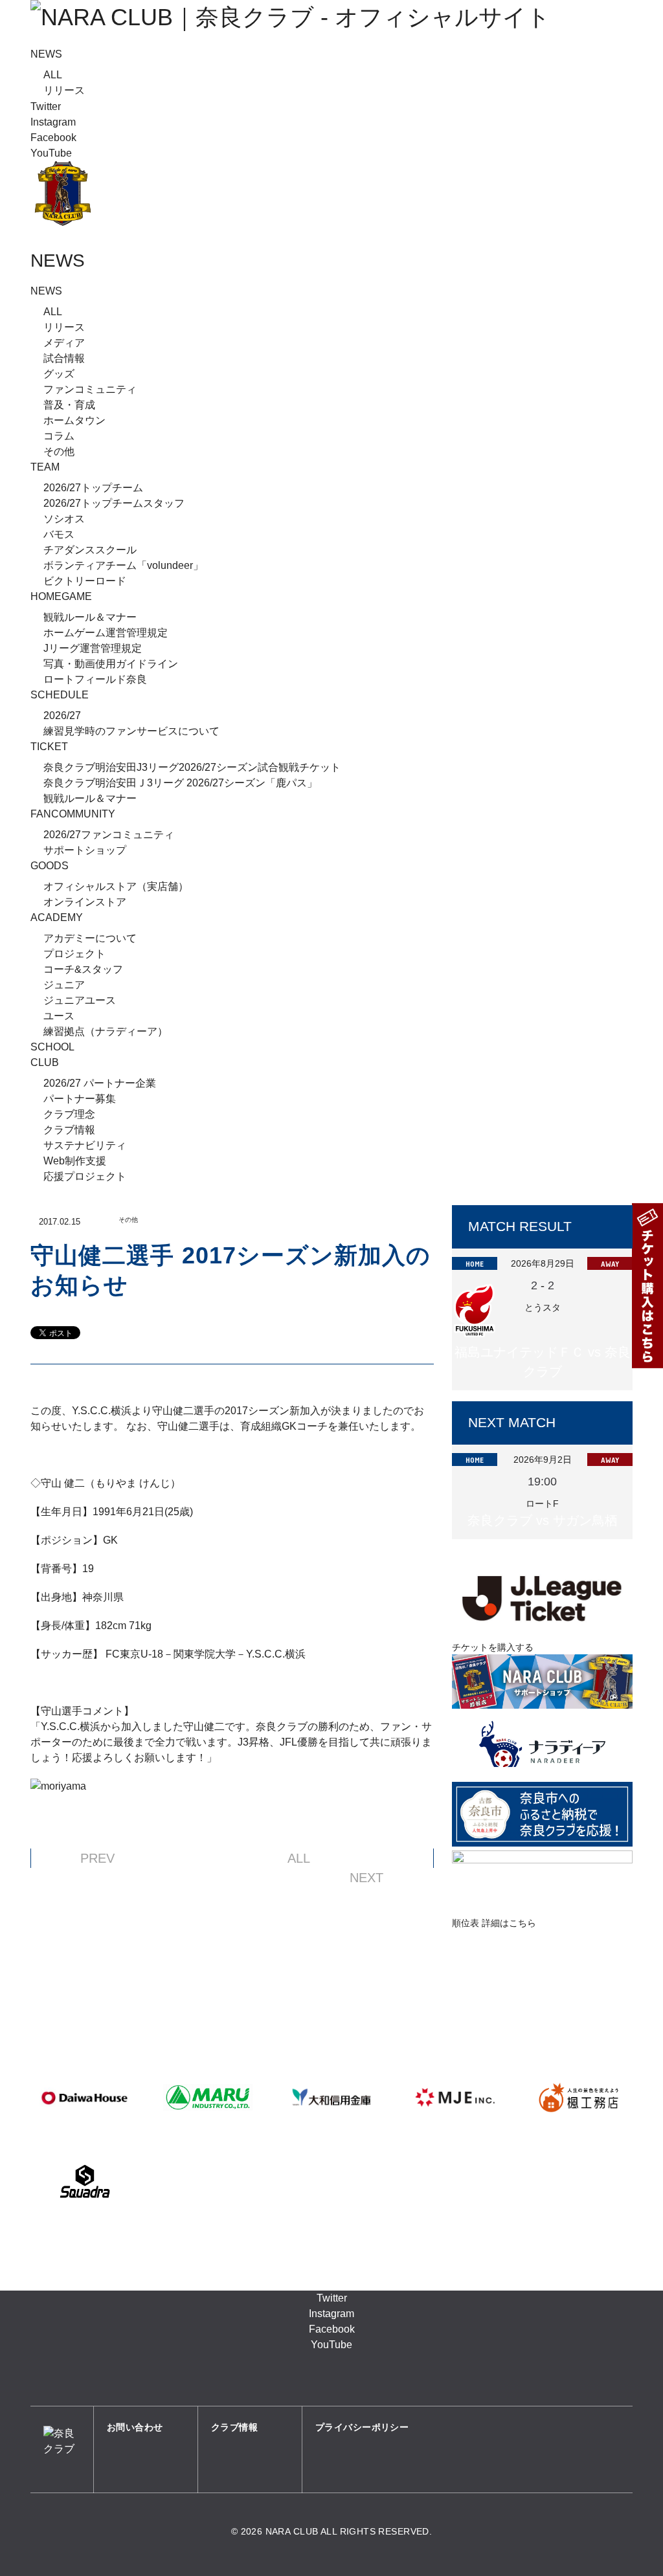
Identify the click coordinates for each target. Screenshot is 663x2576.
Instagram (53, 122)
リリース (64, 90)
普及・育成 (69, 405)
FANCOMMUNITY (73, 814)
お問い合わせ (135, 2427)
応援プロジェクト (85, 1176)
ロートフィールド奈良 (95, 679)
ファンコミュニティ (90, 389)
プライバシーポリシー (362, 2427)
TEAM (45, 467)
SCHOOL (52, 1047)
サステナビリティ (85, 1145)
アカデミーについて (90, 938)
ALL (53, 75)
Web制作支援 (75, 1161)
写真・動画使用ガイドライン (111, 664)
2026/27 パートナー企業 (100, 1083)
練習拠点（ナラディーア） (106, 1031)
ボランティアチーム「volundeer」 (123, 565)
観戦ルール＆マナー (90, 617)
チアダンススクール (90, 550)
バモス (59, 534)
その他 (59, 451)
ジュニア (64, 985)
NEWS (46, 54)
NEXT (366, 1878)
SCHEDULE (60, 695)
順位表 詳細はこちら (494, 1923)
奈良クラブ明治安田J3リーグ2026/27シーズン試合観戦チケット (192, 767)
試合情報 (64, 358)
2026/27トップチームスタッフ (114, 503)
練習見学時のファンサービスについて (131, 731)
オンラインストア (85, 902)
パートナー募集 (80, 1099)
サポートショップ (85, 850)
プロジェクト (74, 954)
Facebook (53, 138)
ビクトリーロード (85, 581)
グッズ (59, 374)
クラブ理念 (69, 1114)
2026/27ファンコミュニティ (109, 835)
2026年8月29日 (543, 1263)
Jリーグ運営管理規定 (93, 648)
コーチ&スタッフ (83, 969)
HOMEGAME (61, 596)
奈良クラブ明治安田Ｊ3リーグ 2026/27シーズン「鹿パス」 (180, 783)
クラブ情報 (69, 1130)
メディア (64, 343)
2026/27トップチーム (93, 488)
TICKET (49, 747)
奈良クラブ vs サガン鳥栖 (543, 1520)
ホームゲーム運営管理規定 (106, 633)
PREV (97, 1858)
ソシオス (64, 519)
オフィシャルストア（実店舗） (116, 886)
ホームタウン (74, 420)
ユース (59, 1016)
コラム (59, 436)
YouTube (51, 153)
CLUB (45, 1062)
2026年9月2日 (543, 1460)
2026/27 (62, 716)
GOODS (50, 866)
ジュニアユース (80, 1000)
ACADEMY (57, 917)
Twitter (46, 106)
